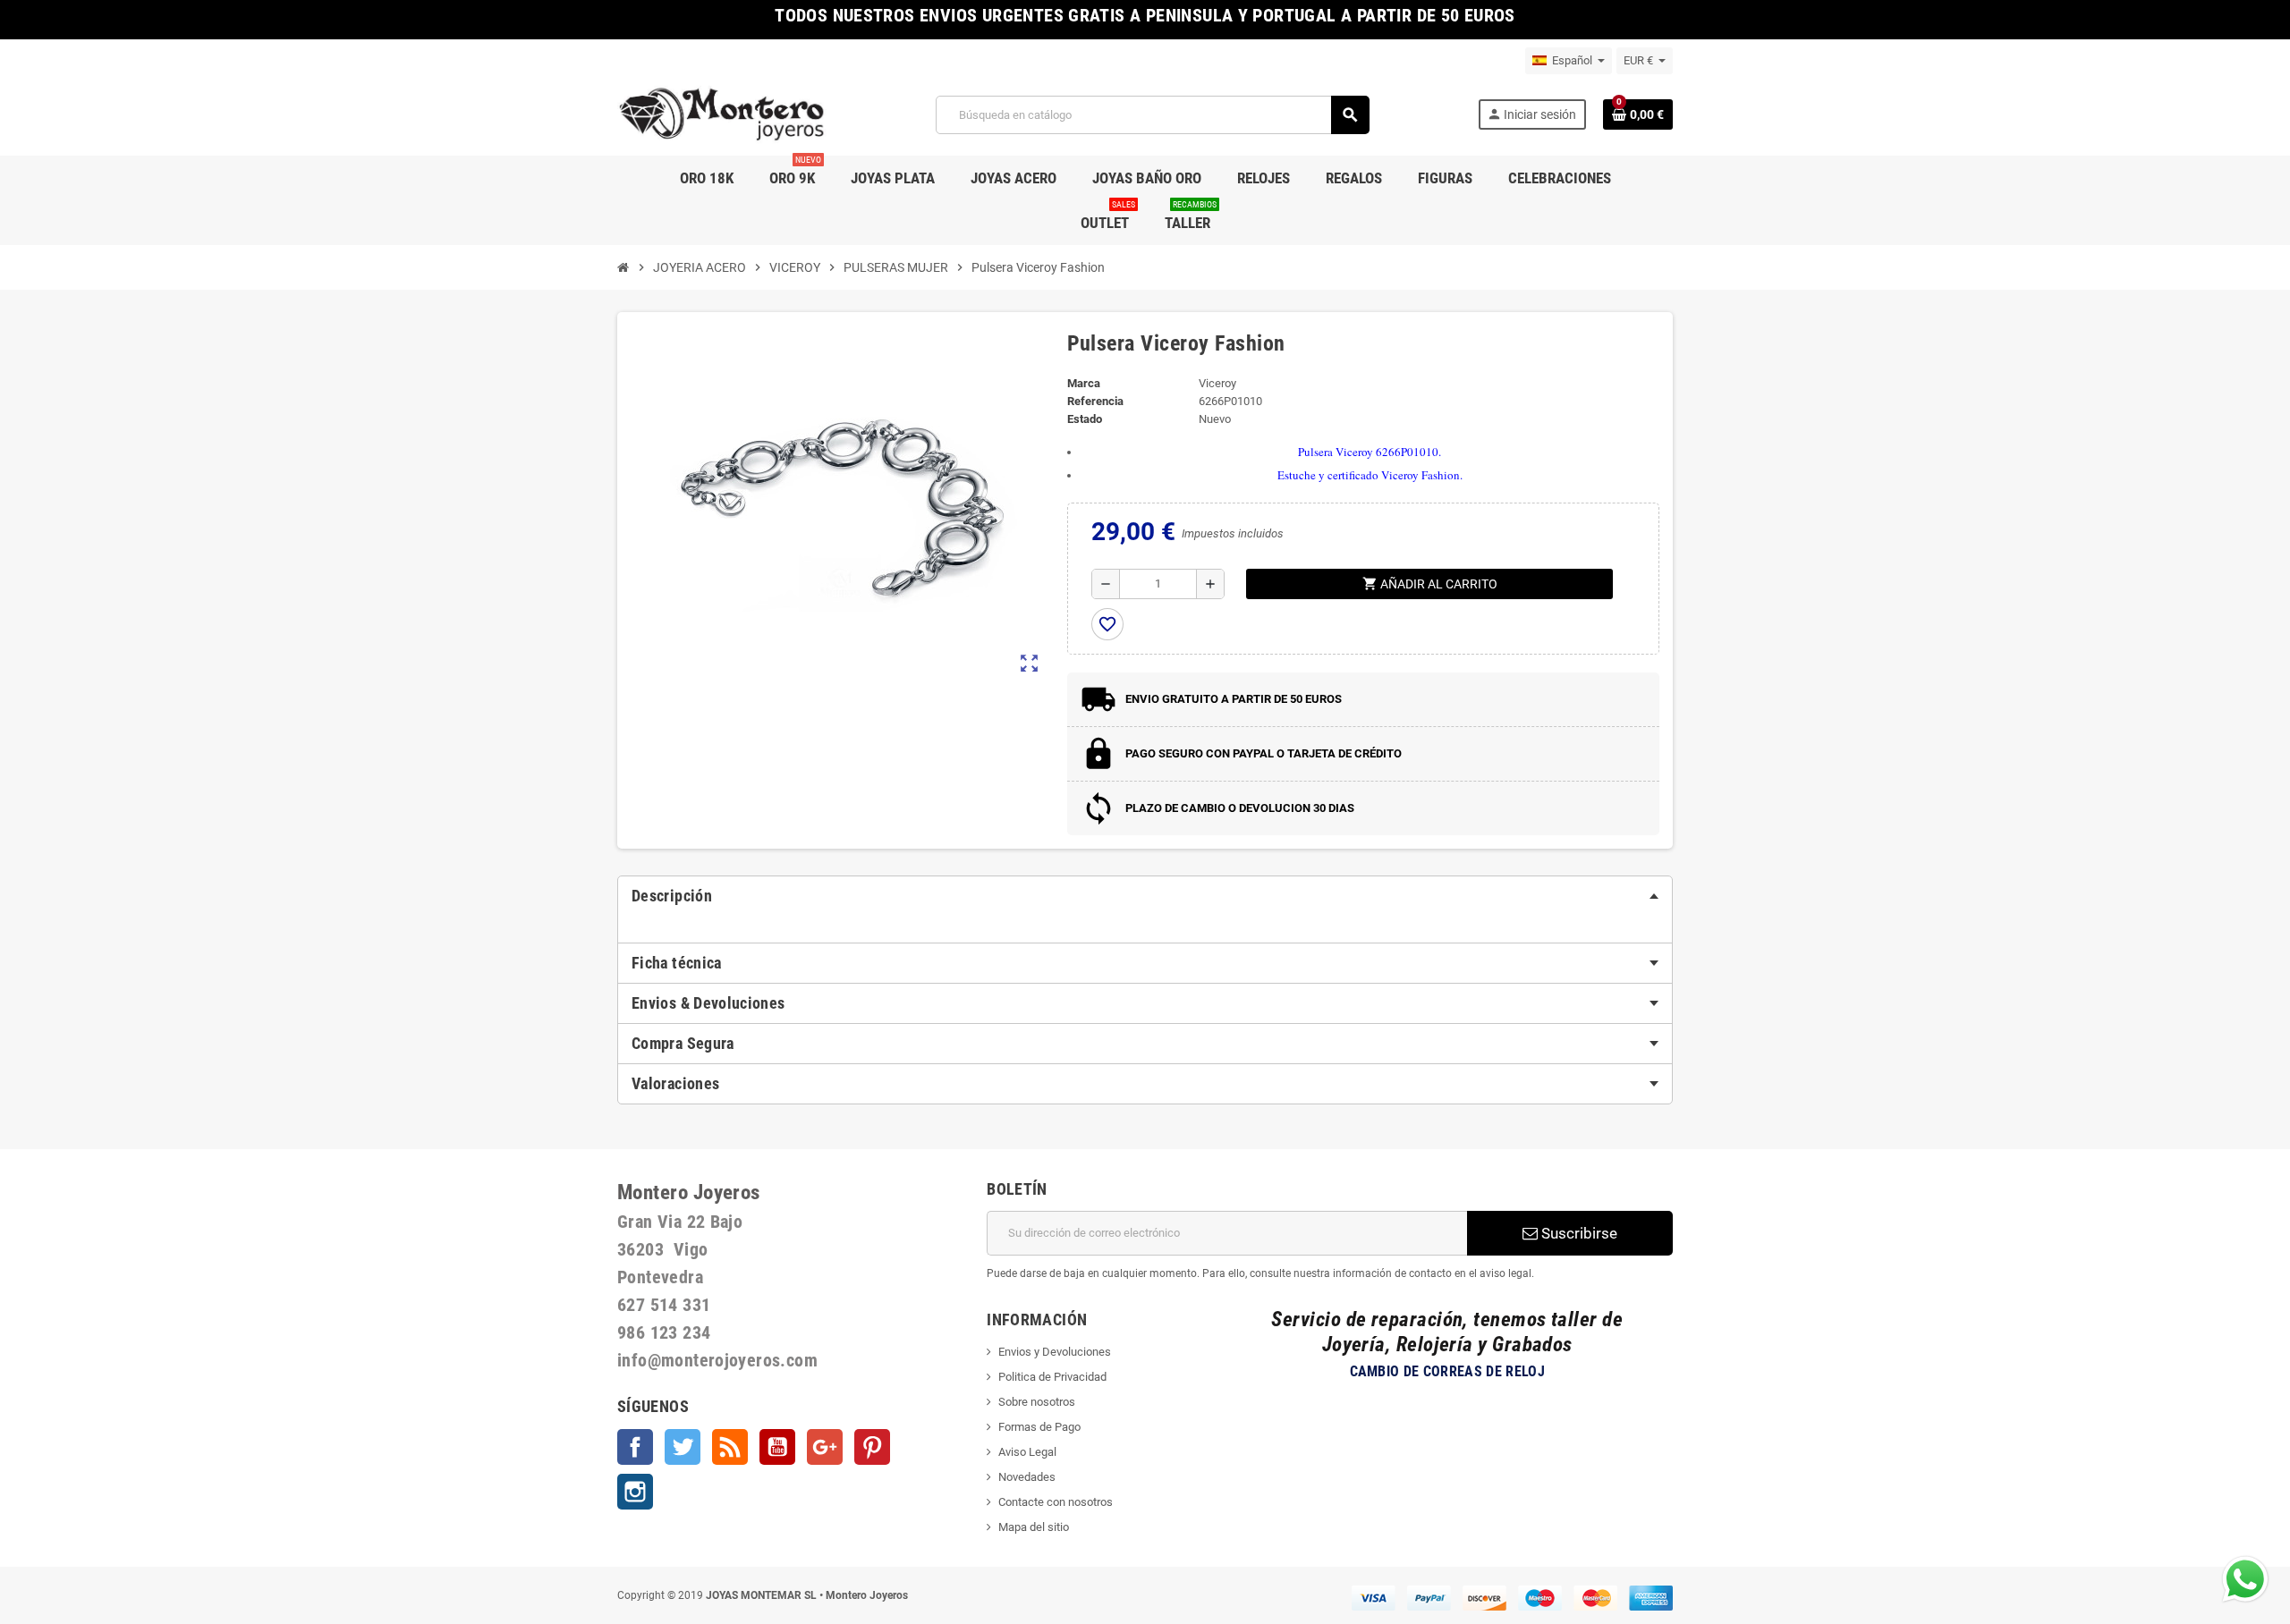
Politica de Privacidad (1052, 1377)
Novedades (1027, 1477)
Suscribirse (1578, 1233)
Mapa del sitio (1034, 1527)
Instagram (635, 1492)
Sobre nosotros (1037, 1402)
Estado (1085, 419)
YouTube (777, 1447)
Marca (1084, 383)
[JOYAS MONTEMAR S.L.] (722, 114)
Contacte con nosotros (1056, 1502)
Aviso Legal (1027, 1452)
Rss (730, 1447)
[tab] (1145, 896)
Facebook (635, 1447)
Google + (825, 1447)
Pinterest (872, 1447)
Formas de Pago (1039, 1427)
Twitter (683, 1447)
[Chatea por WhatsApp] (2245, 1578)
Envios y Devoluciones (1055, 1352)
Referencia (1095, 401)
